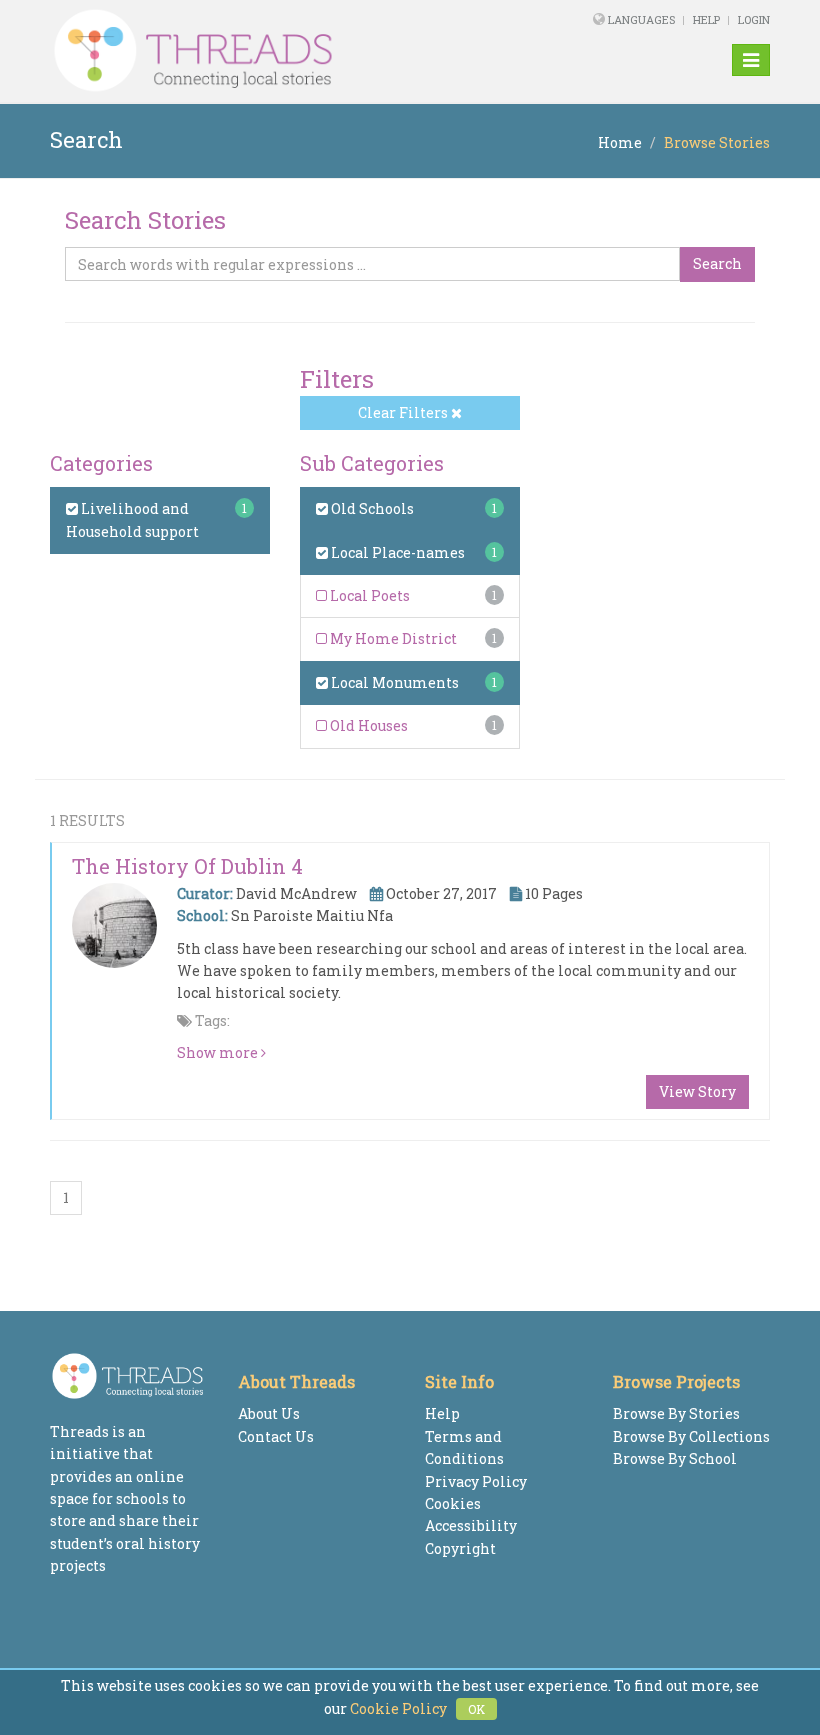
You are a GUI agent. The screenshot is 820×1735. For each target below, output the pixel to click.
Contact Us (276, 1436)
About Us (269, 1413)
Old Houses (367, 725)
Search (717, 263)
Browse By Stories (676, 1413)
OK (476, 1709)
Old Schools (371, 508)
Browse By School (675, 1458)
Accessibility (471, 1525)
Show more (219, 1052)
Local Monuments (393, 682)
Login (754, 19)
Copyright (460, 1548)
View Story (697, 1091)
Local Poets (368, 595)
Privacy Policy (476, 1481)
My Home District (392, 638)
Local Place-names (396, 552)
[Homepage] (272, 51)
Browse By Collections (691, 1436)
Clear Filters (404, 412)
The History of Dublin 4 (187, 866)
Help (706, 19)
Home (620, 142)
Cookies (453, 1503)
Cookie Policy (398, 1708)
